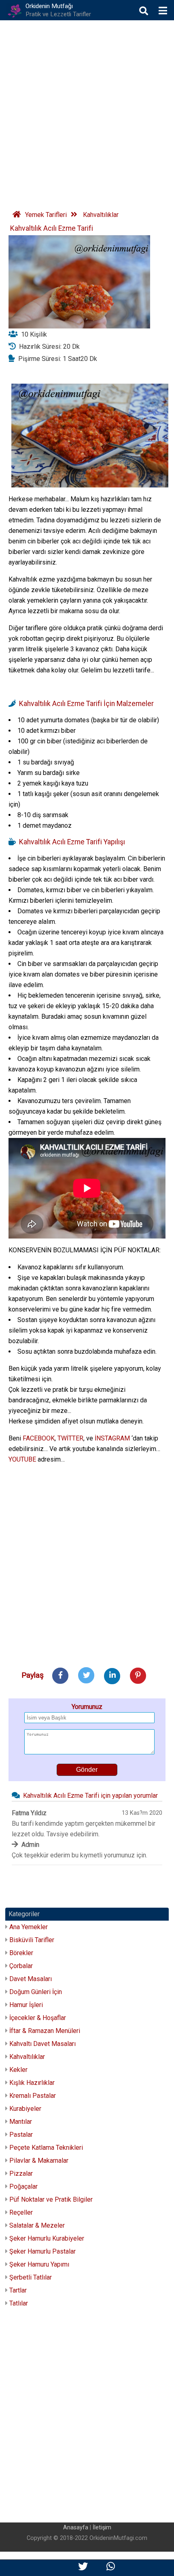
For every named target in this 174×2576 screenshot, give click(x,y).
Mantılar (21, 2122)
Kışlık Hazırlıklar (32, 2083)
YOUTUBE (22, 1459)
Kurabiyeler (25, 2109)
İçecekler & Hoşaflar (38, 2018)
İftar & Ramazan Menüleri (45, 2031)
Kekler (18, 2070)
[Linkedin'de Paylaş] (112, 1675)
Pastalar (21, 2135)
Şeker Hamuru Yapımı (39, 2264)
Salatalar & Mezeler (37, 2225)
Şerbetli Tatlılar (31, 2277)
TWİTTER (70, 1438)
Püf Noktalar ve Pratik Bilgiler (51, 2199)
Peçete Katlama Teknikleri (46, 2148)
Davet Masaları (31, 1979)
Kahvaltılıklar (27, 2057)
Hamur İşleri (26, 2005)
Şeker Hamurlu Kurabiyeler (47, 2238)
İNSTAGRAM (112, 1438)
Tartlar (18, 2290)
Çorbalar (21, 1966)
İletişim (102, 2528)
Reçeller (21, 2212)
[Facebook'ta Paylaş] (60, 1675)
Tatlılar (19, 2303)
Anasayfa (76, 2528)
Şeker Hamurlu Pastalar (42, 2251)
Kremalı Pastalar (33, 2096)
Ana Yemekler (29, 1927)
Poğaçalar (23, 2186)
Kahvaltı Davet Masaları (42, 2044)
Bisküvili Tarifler (32, 1940)
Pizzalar (21, 2173)
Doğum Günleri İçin (36, 1992)
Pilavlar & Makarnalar (39, 2161)
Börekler (21, 1953)
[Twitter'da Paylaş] (86, 1675)
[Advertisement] (87, 112)
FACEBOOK (39, 1438)
